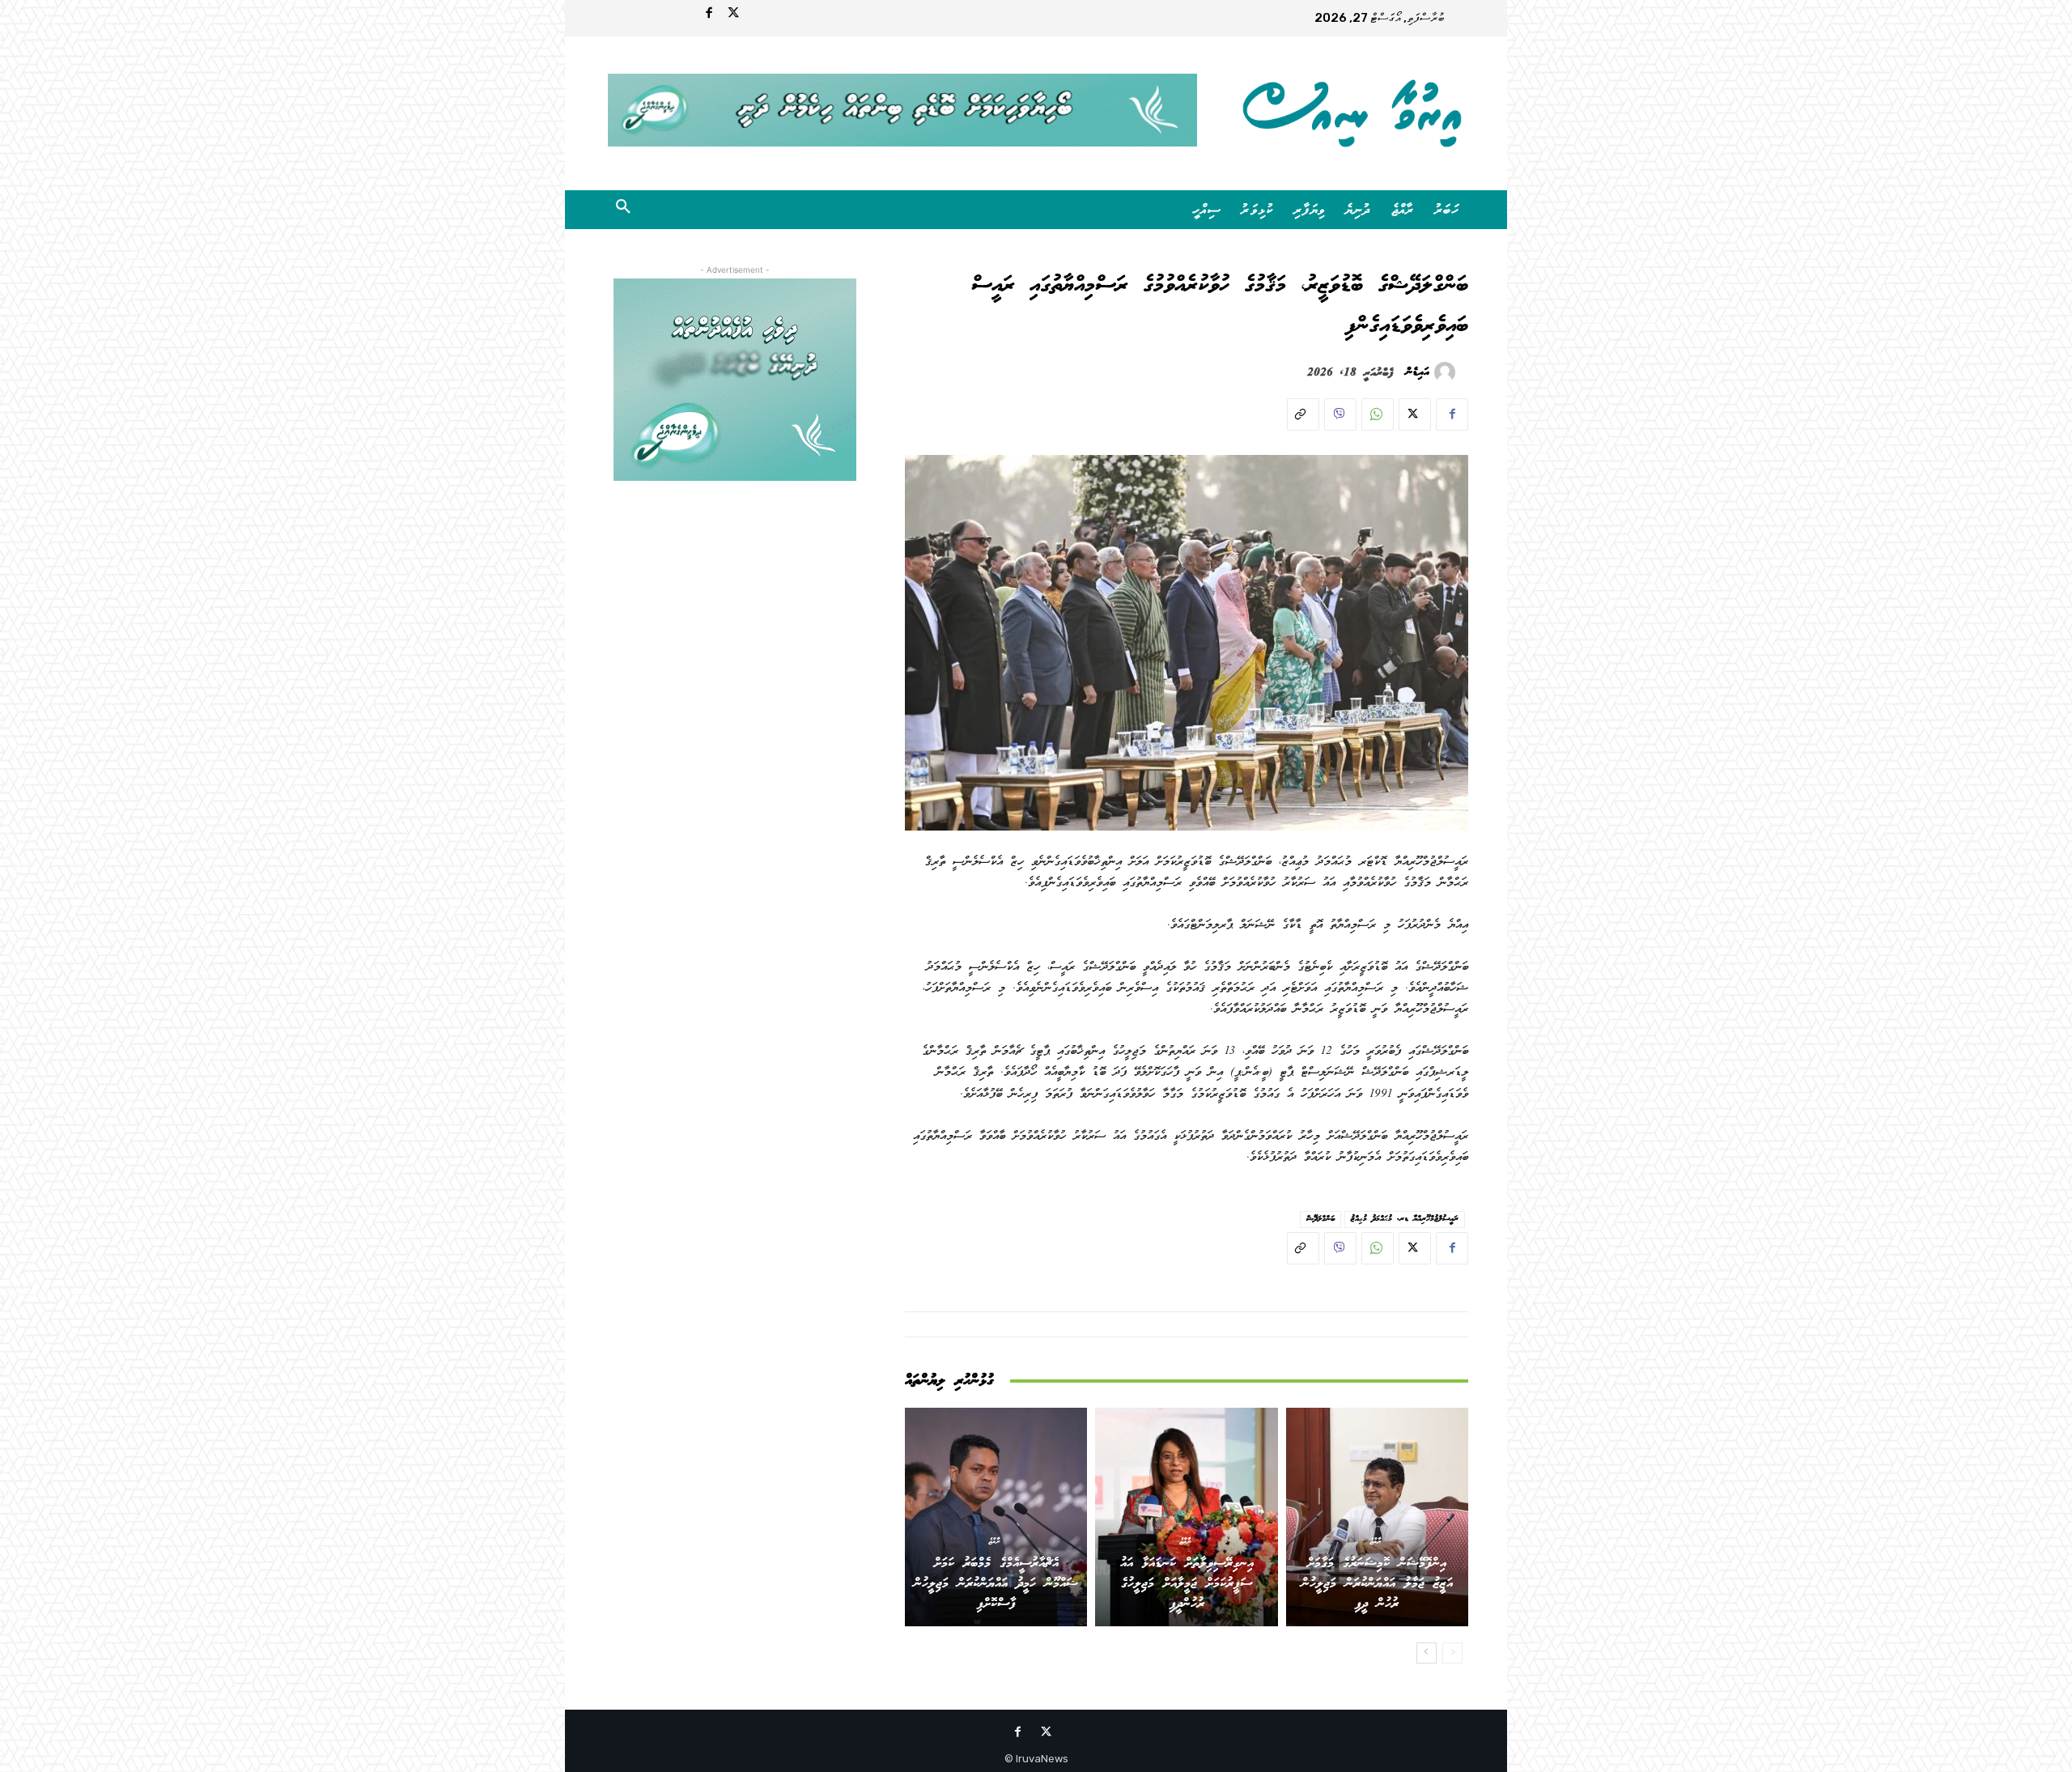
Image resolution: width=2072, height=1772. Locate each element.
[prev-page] (1452, 1653)
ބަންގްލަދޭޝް (1320, 1219)
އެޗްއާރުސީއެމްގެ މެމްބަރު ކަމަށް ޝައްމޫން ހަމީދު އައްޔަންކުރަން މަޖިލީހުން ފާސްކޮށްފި (996, 1584)
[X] (1415, 414)
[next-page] (1427, 1653)
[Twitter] (733, 15)
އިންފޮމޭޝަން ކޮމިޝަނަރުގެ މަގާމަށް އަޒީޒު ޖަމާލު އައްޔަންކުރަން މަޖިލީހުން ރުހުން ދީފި (1377, 1584)
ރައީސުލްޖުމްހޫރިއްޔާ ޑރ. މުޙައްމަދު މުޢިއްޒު (1405, 1219)
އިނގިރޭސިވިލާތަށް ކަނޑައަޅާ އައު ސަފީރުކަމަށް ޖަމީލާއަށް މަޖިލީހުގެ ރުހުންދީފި (1187, 1584)
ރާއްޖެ (1375, 1540)
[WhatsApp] (1378, 414)
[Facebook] (709, 15)
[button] (623, 210)
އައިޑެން (1418, 372)
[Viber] (1340, 414)
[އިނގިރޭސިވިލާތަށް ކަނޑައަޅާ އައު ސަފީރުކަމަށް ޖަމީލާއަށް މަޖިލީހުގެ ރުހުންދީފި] (1186, 1517)
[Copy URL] (1303, 414)
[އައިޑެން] (1447, 372)
